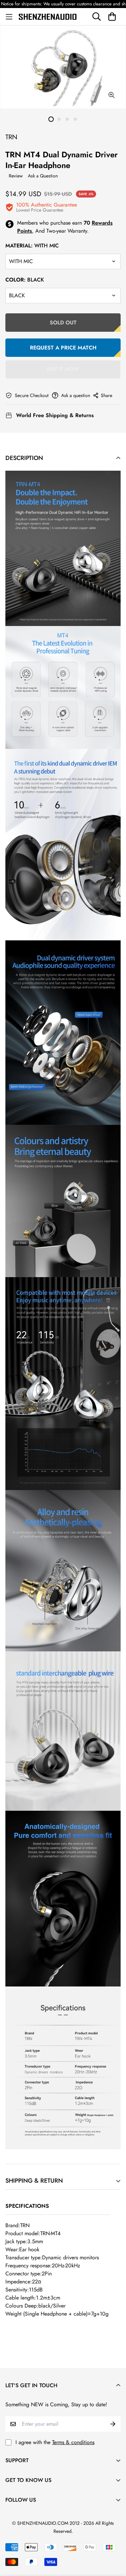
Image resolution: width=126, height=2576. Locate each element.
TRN (11, 137)
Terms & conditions (73, 2442)
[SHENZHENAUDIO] (48, 16)
